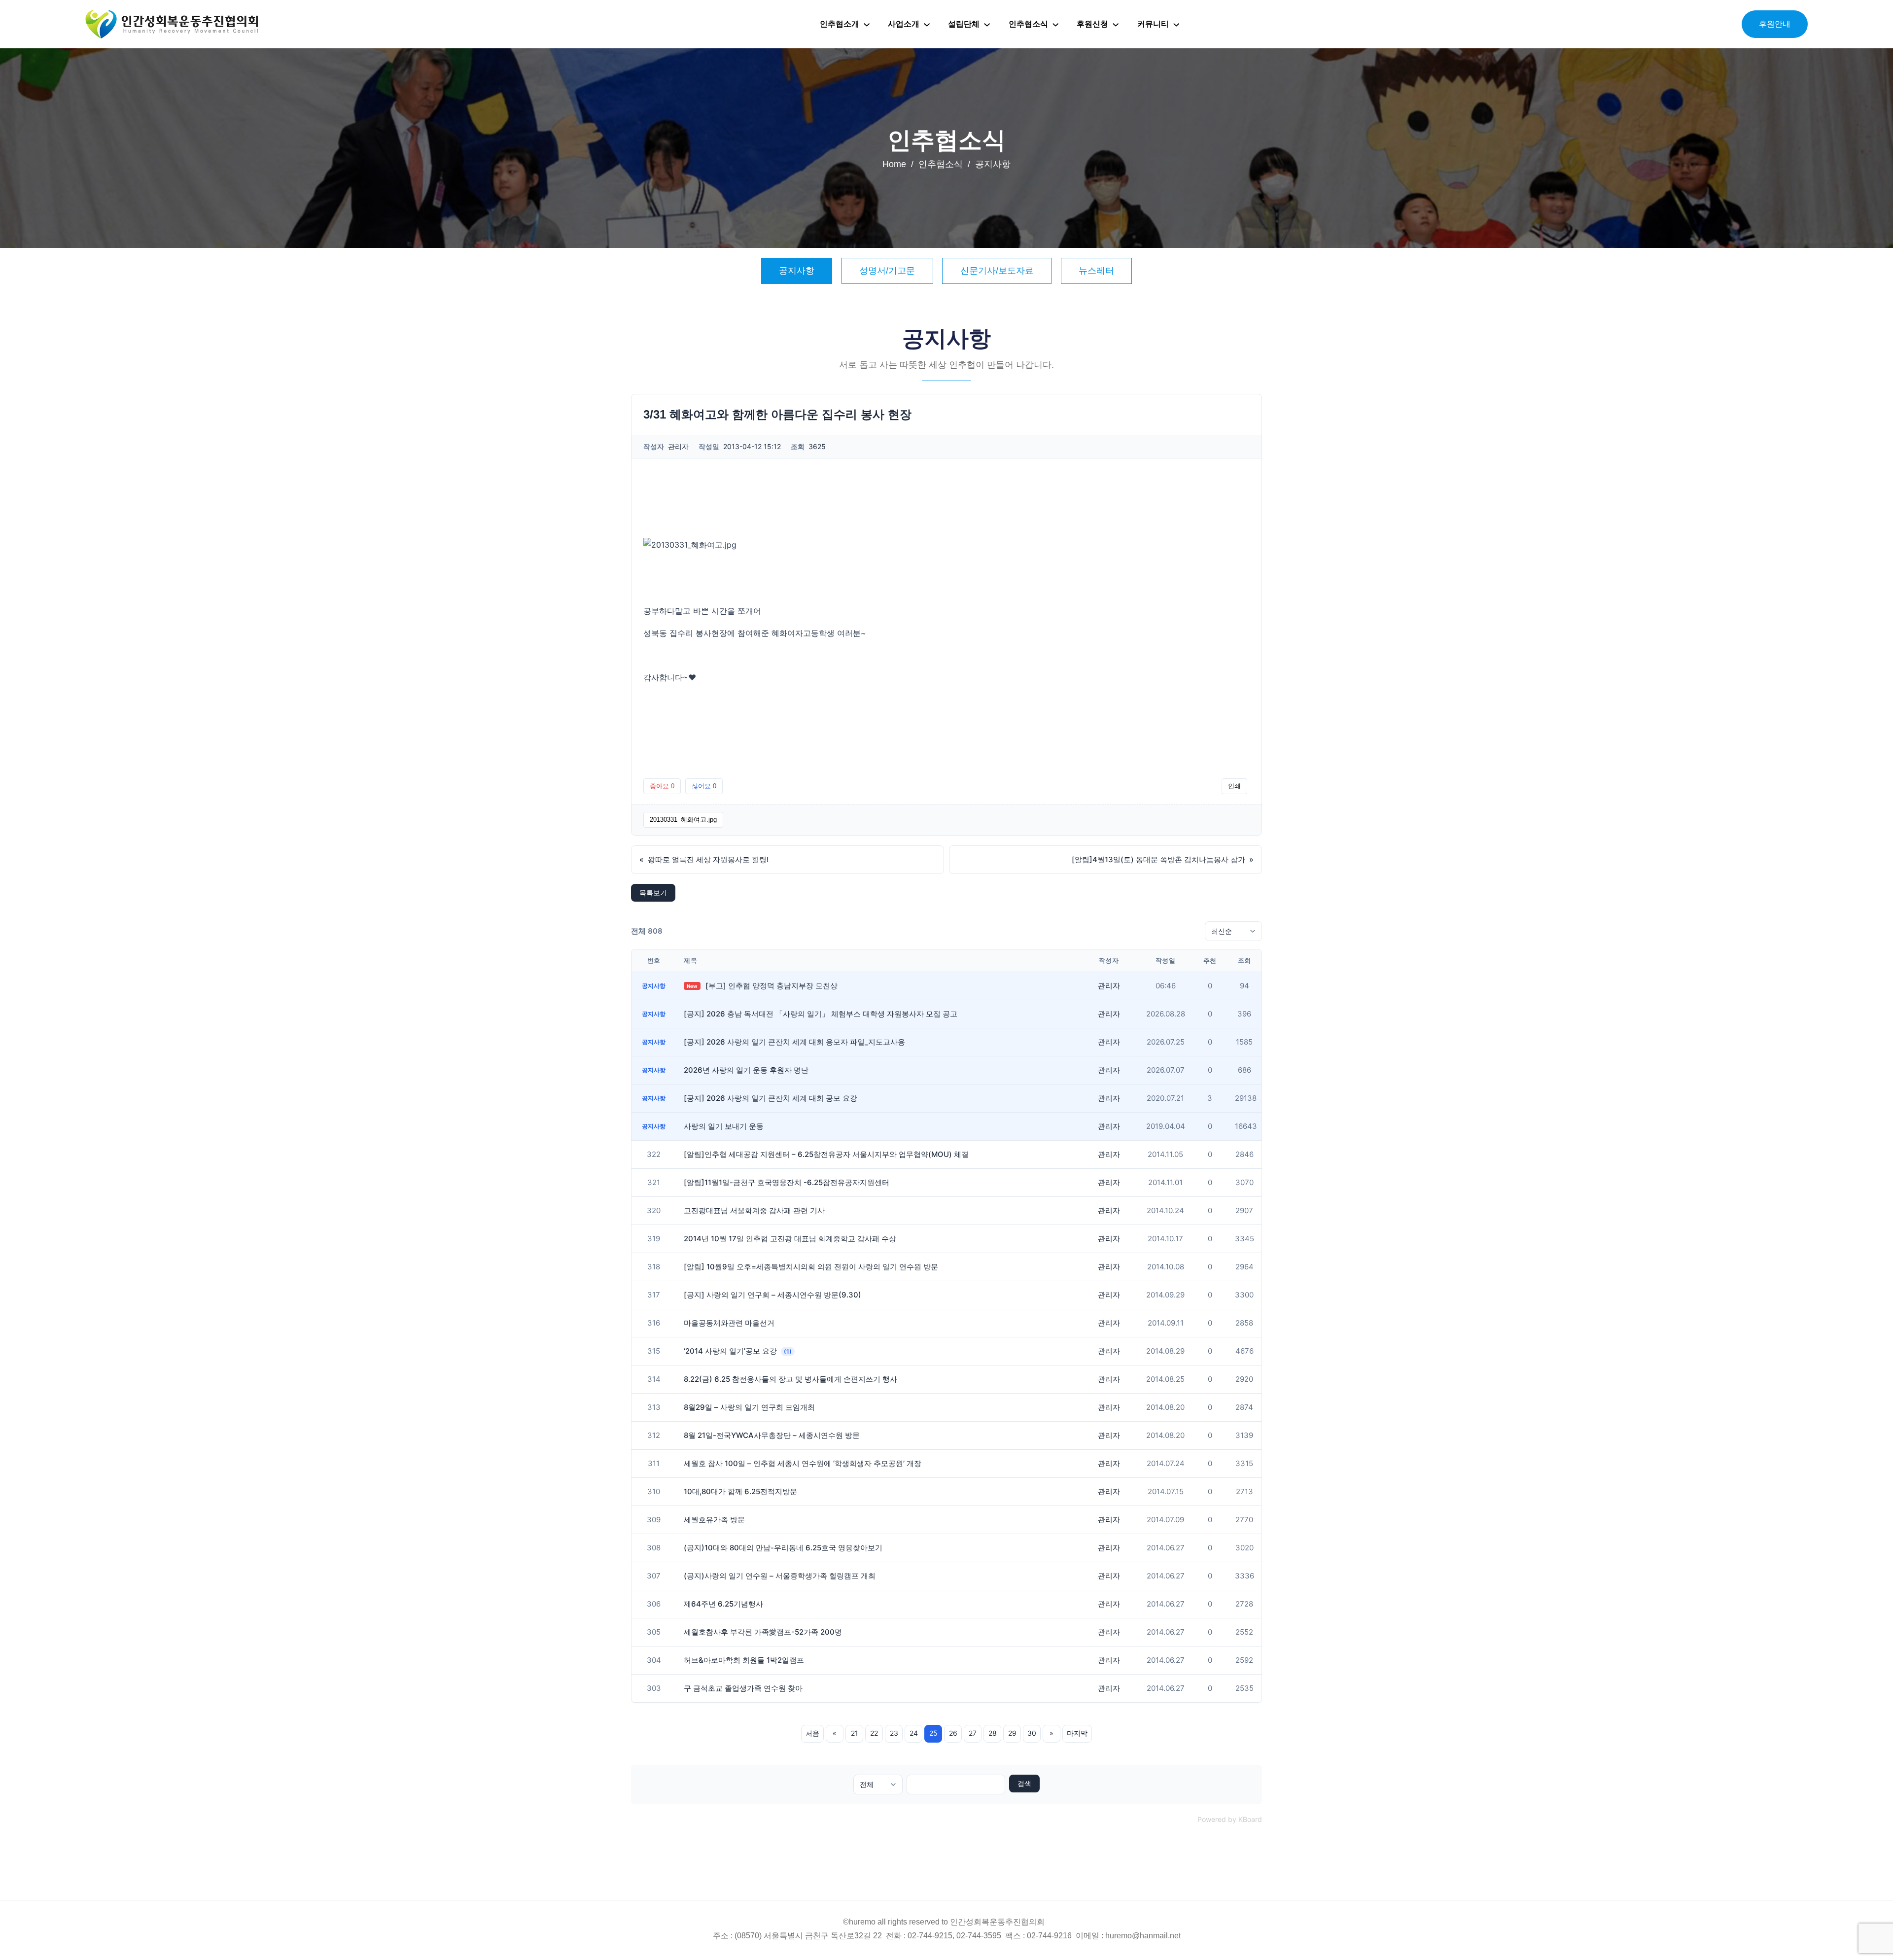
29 (1012, 1733)
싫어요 (704, 786)
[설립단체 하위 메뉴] (987, 24)
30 (1032, 1733)
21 (855, 1733)
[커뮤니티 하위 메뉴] (1176, 24)
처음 (812, 1733)
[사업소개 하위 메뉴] (927, 24)
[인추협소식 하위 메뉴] (1055, 24)
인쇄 (1234, 786)
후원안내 (1775, 24)
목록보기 (653, 892)
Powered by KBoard (1230, 1819)
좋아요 (662, 786)
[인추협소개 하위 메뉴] (867, 24)
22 (874, 1733)
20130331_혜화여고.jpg (683, 820)
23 (894, 1733)
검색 (1024, 1784)
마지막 (1077, 1733)
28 (993, 1733)
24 (914, 1733)
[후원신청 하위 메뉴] (1116, 24)
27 (973, 1733)
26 (953, 1733)
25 (933, 1733)
